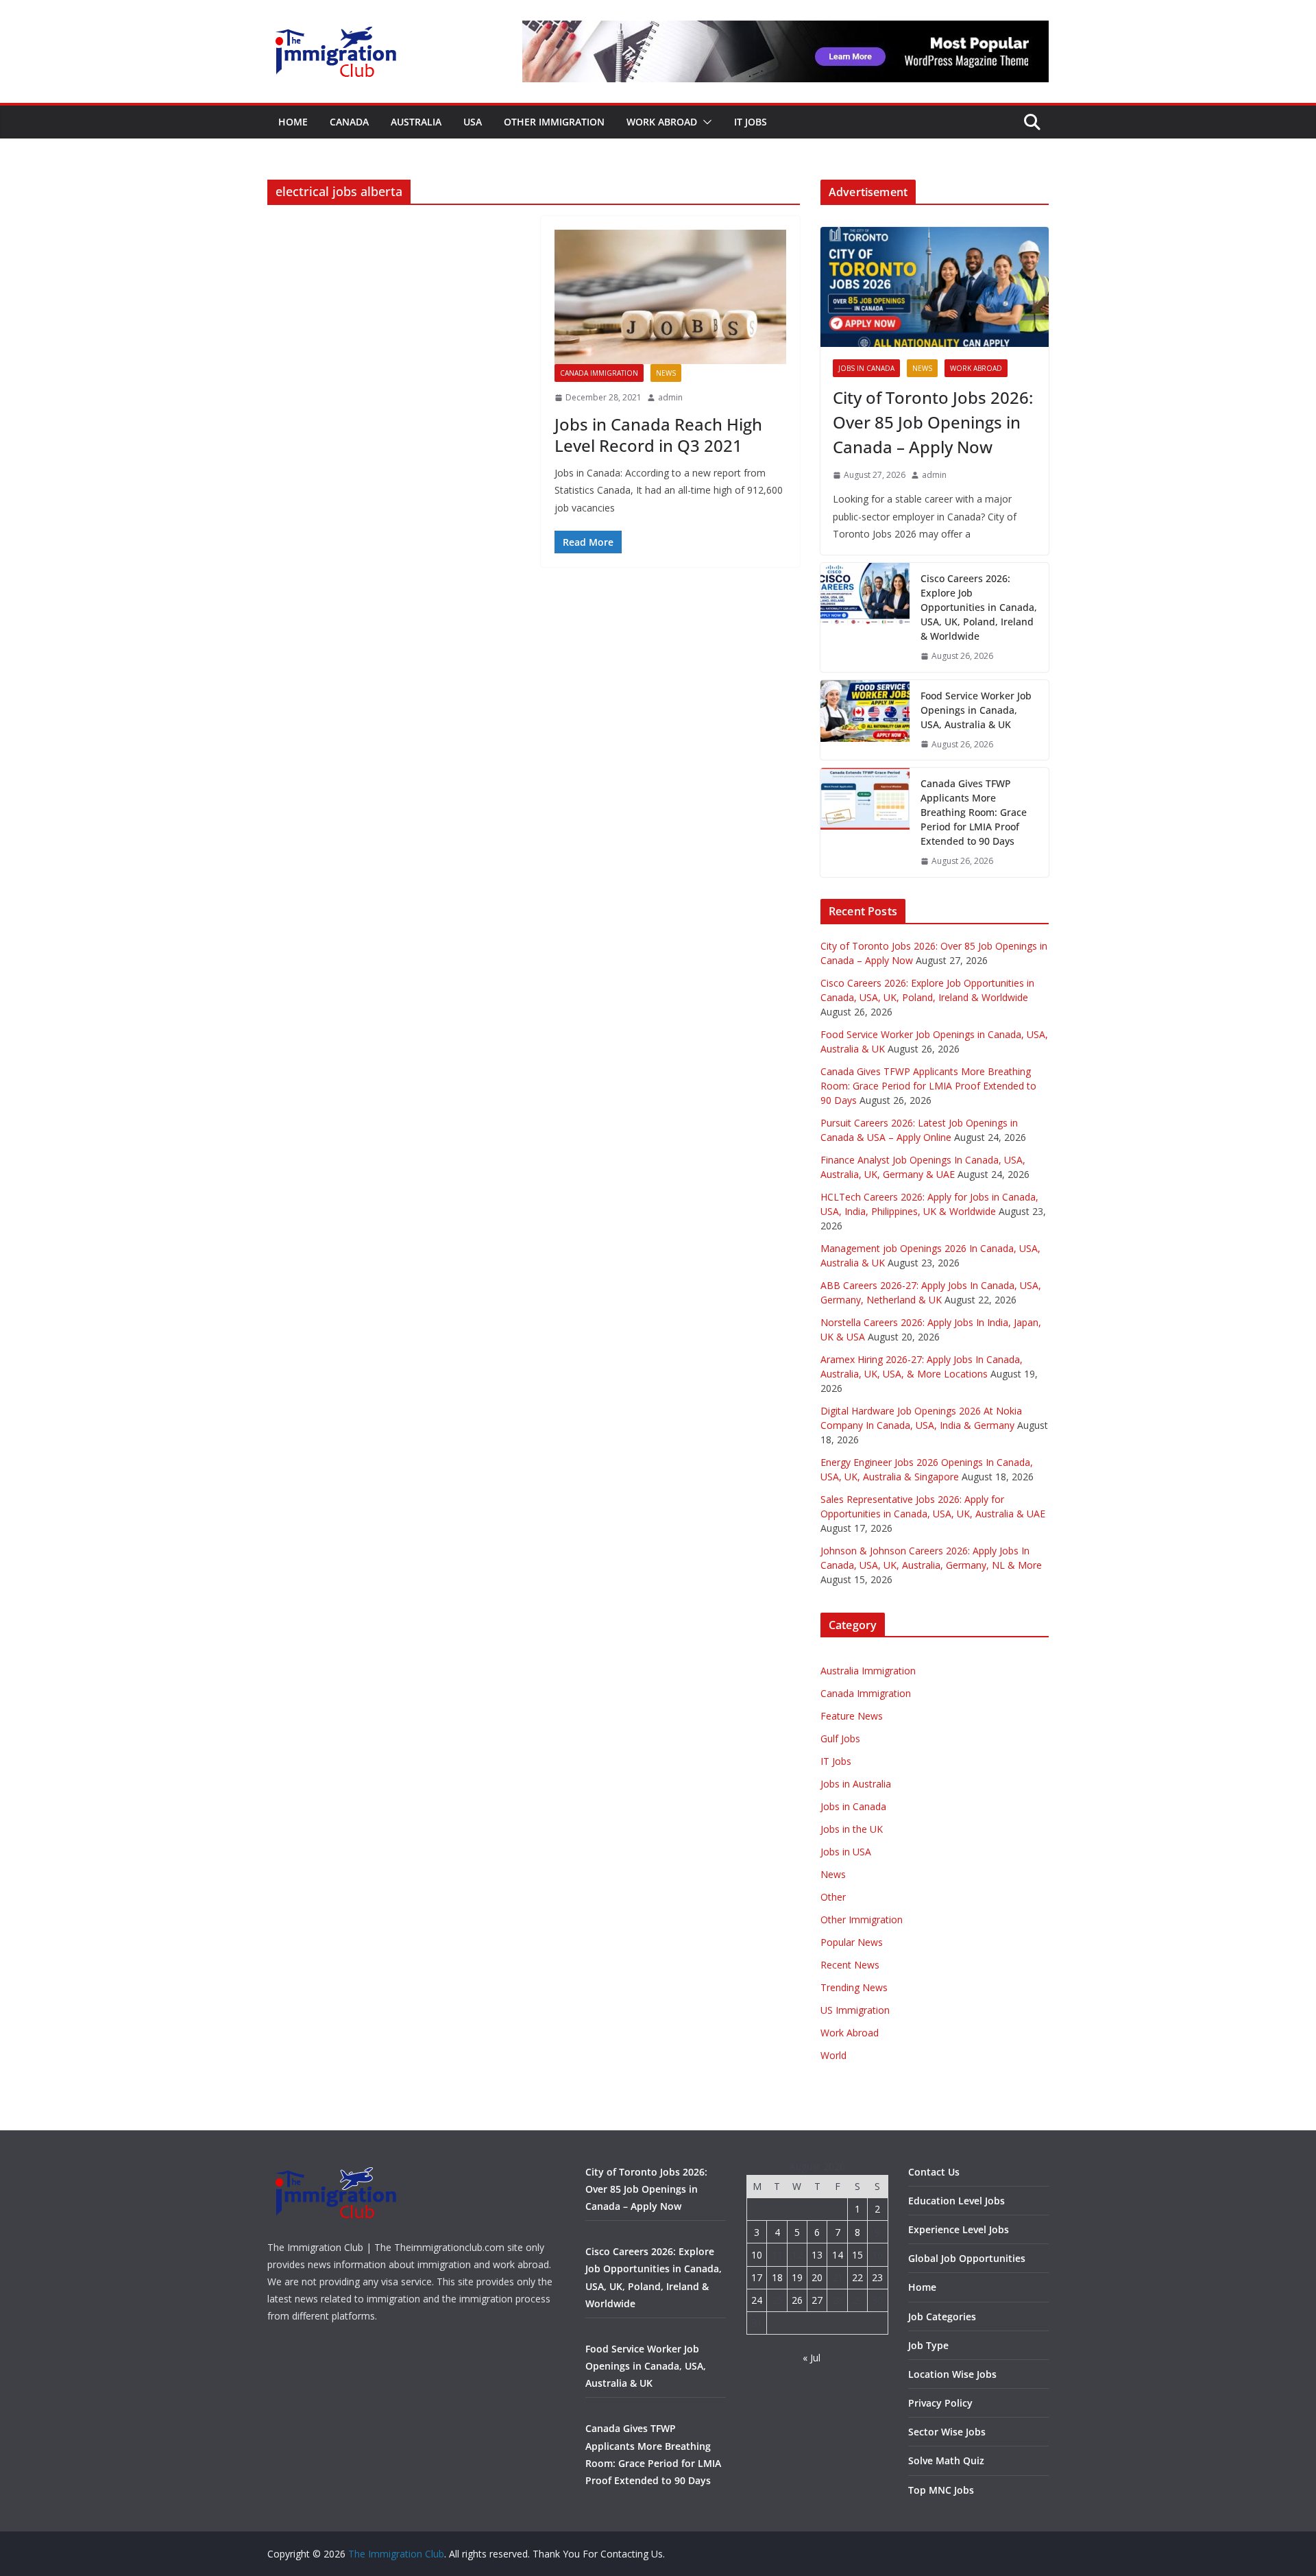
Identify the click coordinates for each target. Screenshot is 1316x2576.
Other (833, 1897)
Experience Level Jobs (959, 2229)
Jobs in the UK (852, 1829)
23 (877, 2277)
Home (293, 122)
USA (473, 122)
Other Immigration (554, 122)
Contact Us (934, 2172)
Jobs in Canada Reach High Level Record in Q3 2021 (658, 435)
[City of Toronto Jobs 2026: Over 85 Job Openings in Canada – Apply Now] (935, 287)
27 (817, 2300)
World (833, 2055)
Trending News (854, 1987)
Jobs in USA (846, 1852)
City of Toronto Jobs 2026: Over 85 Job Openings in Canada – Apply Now (933, 422)
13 (817, 2255)
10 (757, 2255)
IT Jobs (751, 122)
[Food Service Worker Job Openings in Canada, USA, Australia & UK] (865, 720)
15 (857, 2255)
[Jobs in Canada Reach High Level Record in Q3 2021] (671, 297)
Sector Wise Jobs (947, 2432)
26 (797, 2300)
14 (838, 2255)
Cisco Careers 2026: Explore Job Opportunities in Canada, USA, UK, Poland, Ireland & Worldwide (979, 607)
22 (857, 2277)
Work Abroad (662, 122)
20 (817, 2277)
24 (757, 2300)
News (666, 373)
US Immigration (855, 2010)
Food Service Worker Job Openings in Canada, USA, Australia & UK (976, 710)
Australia (416, 122)
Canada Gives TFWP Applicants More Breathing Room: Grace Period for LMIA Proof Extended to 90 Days (974, 812)
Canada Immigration (599, 373)
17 (757, 2277)
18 (777, 2277)
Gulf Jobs (840, 1738)
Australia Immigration (868, 1671)
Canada (349, 122)
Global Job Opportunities (967, 2258)
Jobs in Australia (856, 1784)
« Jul (812, 2358)
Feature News (852, 1716)
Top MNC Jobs (941, 2490)
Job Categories (942, 2316)
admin (670, 397)
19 (797, 2277)
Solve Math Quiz (946, 2460)
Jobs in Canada (866, 368)
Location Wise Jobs (952, 2374)
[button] (705, 122)
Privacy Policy (940, 2403)
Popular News (852, 1942)
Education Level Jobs (956, 2201)
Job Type (928, 2345)
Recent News (850, 1965)
